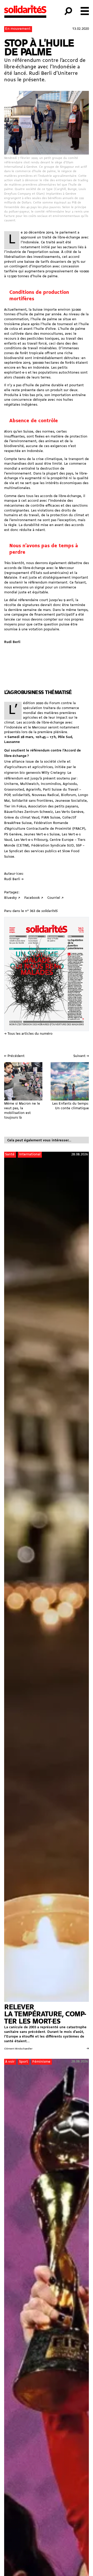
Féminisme (41, 2062)
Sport (24, 2062)
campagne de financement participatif (43, 615)
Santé (10, 1154)
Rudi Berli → (14, 879)
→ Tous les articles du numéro (28, 1034)
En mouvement (18, 29)
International (30, 1154)
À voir (10, 2062)
